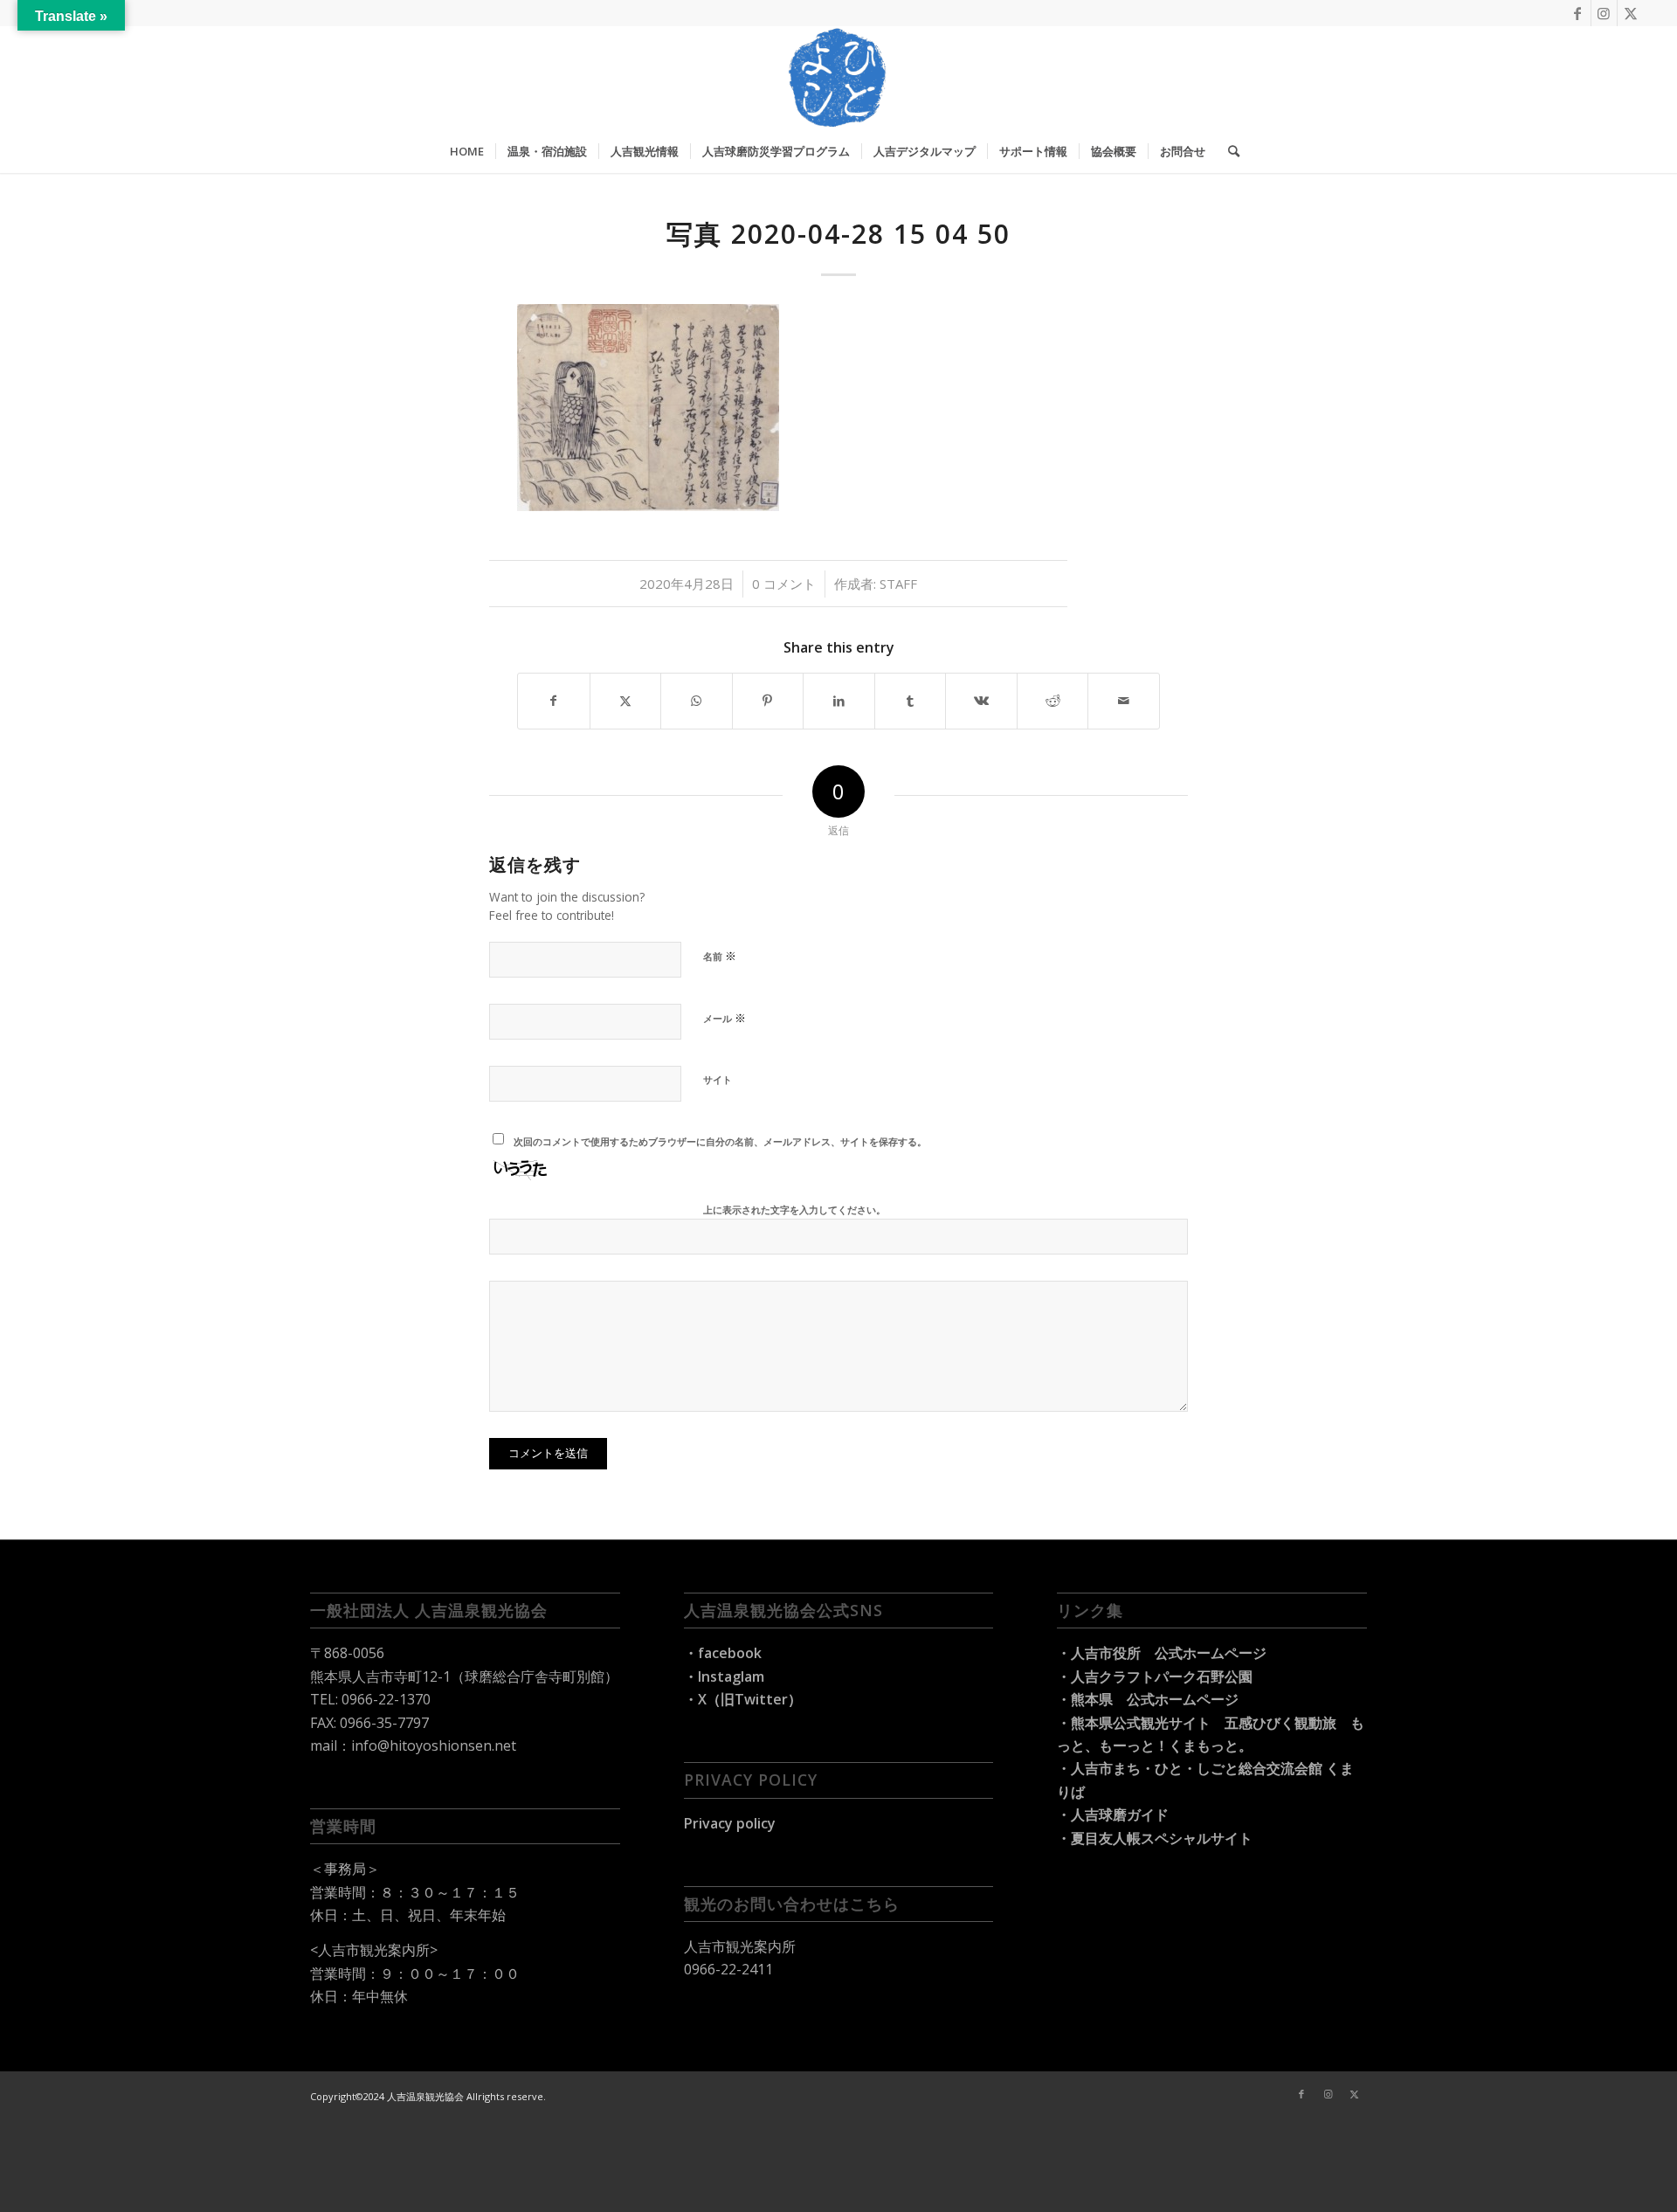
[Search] (1228, 151)
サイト (718, 1079)
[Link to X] (1631, 13)
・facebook (723, 1653)
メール (725, 1018)
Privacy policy (730, 1823)
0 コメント (784, 584)
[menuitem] (467, 151)
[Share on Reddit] (1053, 701)
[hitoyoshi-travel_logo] (838, 78)
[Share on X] (626, 701)
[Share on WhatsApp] (697, 701)
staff (898, 584)
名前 (720, 956)
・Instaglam (724, 1676)
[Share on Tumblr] (911, 701)
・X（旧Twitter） (743, 1699)
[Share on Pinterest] (768, 701)
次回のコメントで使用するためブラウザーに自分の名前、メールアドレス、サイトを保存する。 (720, 1141)
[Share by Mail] (1124, 701)
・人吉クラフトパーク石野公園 (1155, 1676)
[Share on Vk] (981, 701)
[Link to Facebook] (1578, 13)
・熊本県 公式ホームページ (1148, 1699)
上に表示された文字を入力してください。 (794, 1210)
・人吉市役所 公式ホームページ (1162, 1653)
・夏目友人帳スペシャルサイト (1155, 1838)
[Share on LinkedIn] (839, 701)
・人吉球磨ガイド (1113, 1815)
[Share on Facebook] (554, 701)
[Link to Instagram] (1604, 13)
